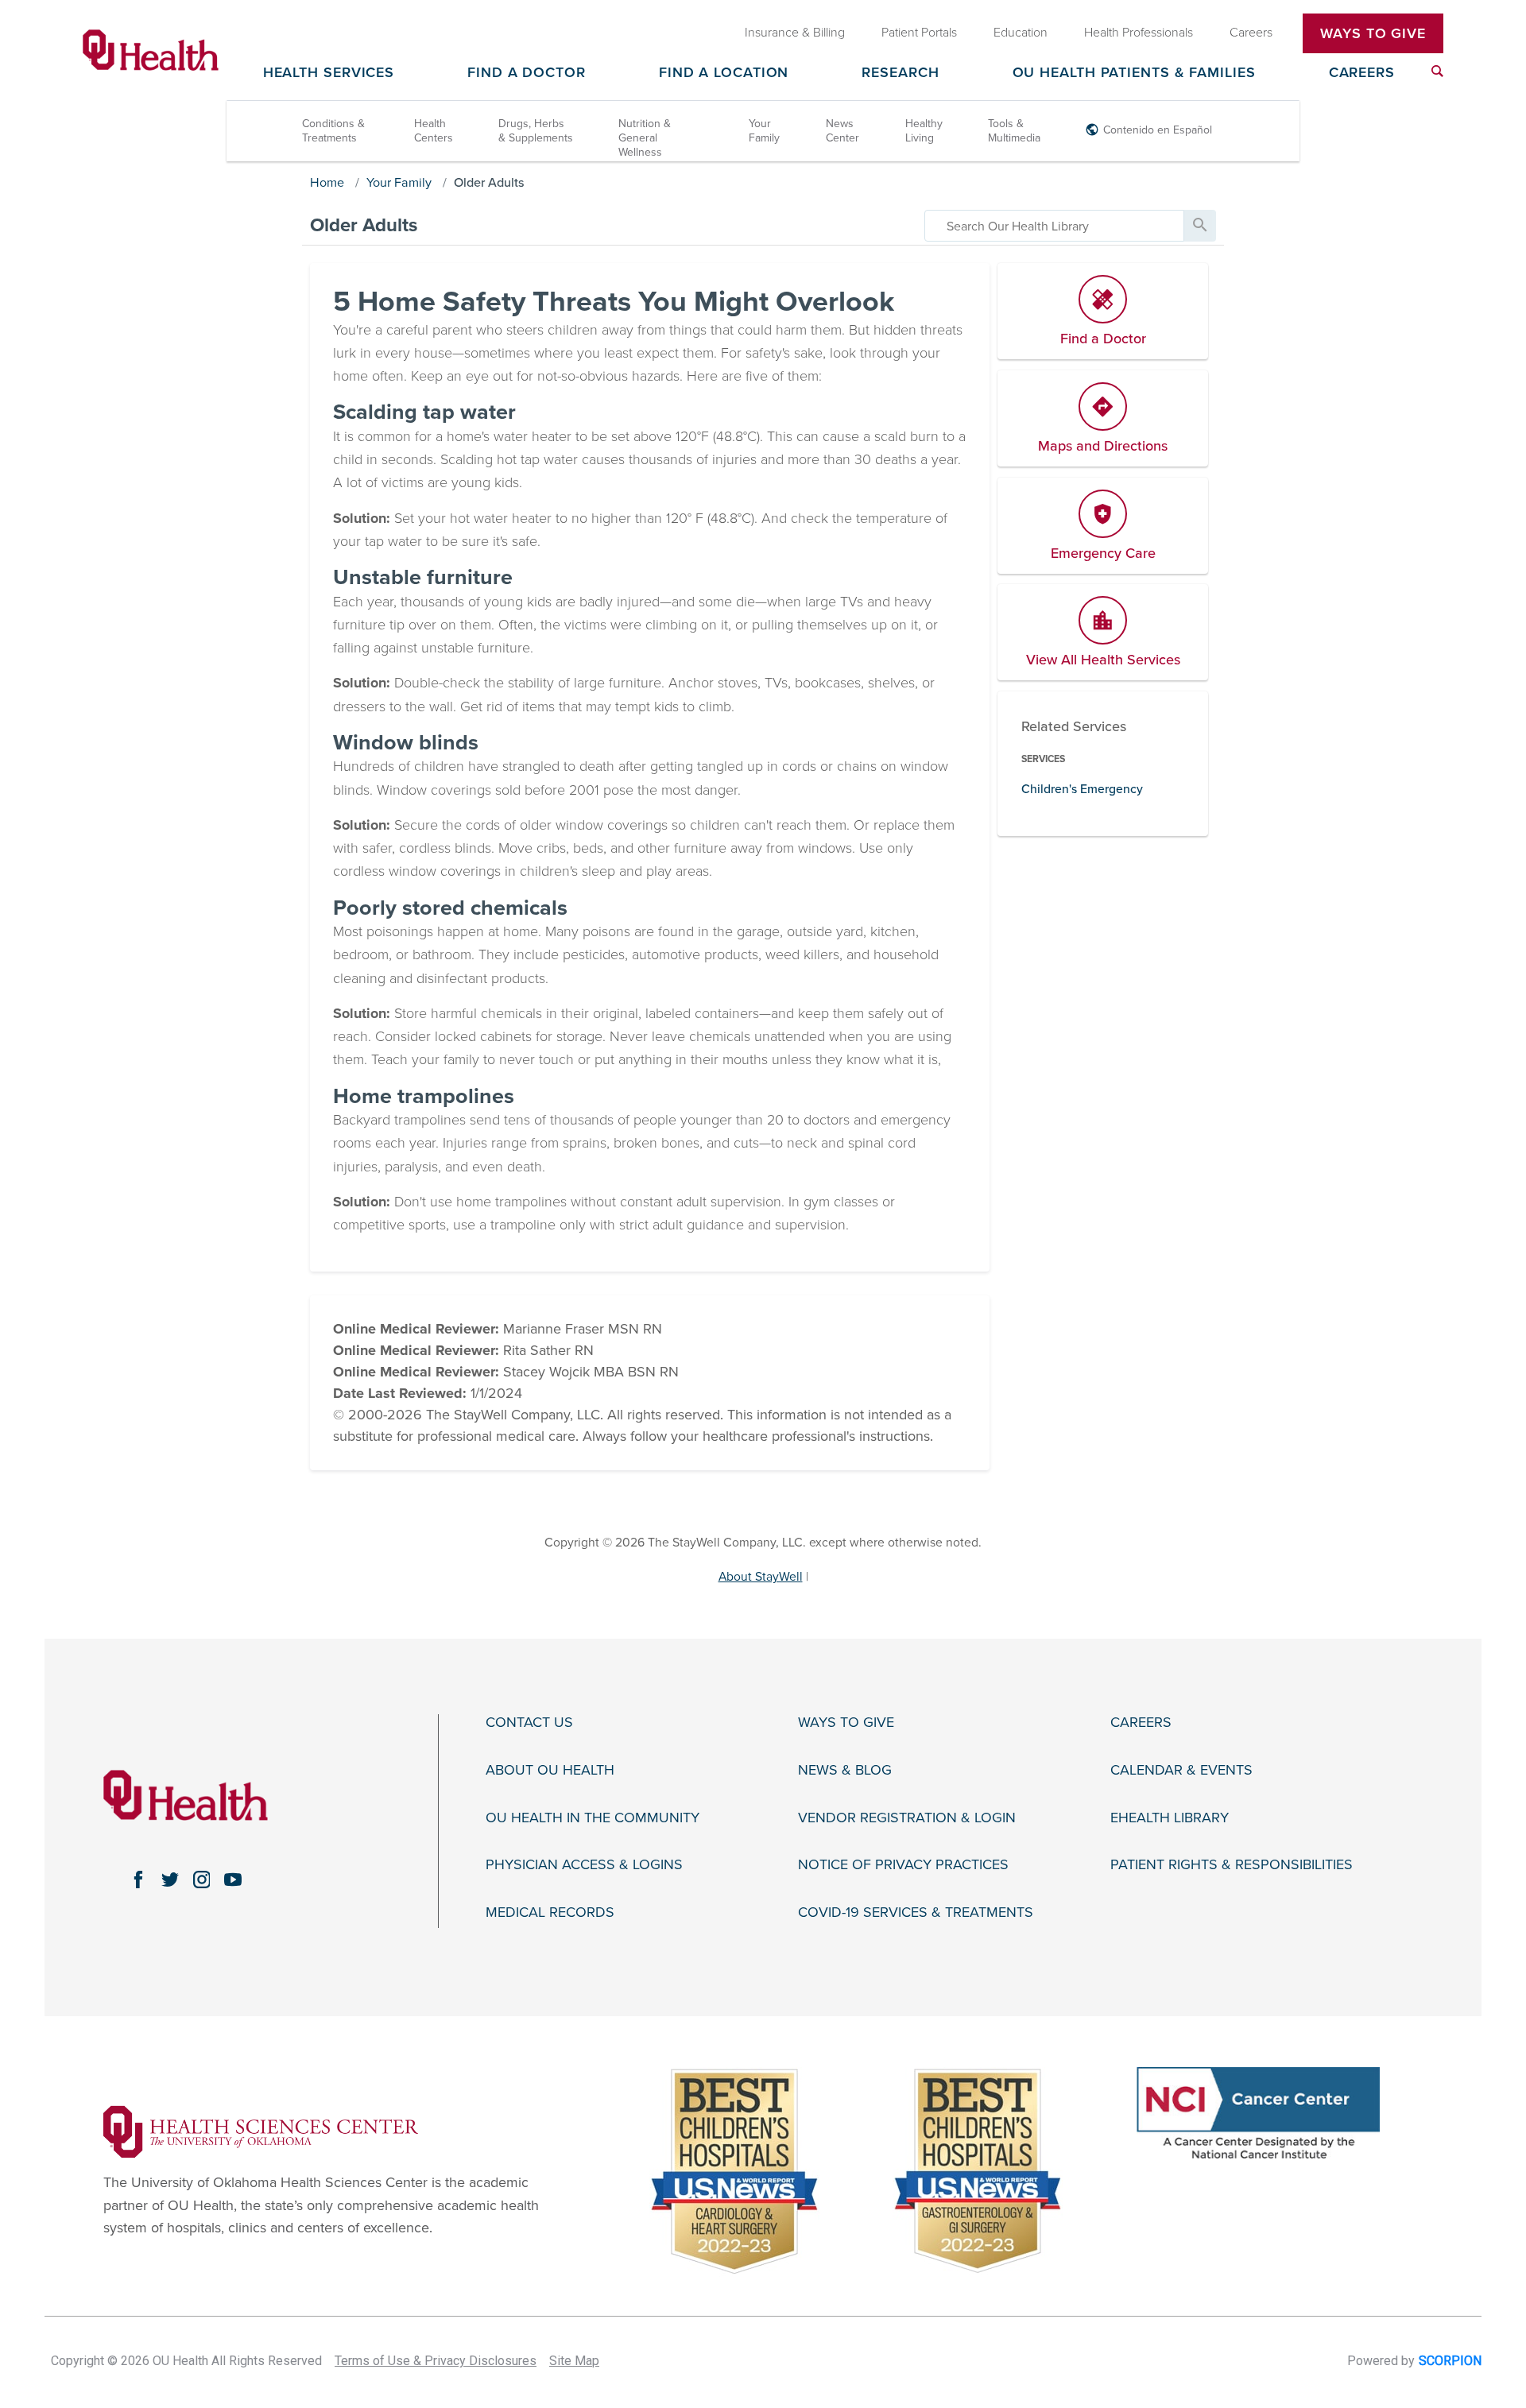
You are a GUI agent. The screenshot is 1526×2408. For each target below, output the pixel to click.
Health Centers (434, 131)
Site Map (574, 2361)
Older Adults (489, 183)
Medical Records (550, 1912)
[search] (1054, 226)
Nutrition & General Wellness (645, 138)
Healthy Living (924, 131)
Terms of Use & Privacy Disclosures (436, 2361)
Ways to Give (846, 1723)
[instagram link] (202, 1880)
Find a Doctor (527, 73)
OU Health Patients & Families (1134, 73)
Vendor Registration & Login (907, 1818)
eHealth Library (1170, 1818)
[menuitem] (1437, 71)
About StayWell (761, 1577)
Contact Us (529, 1723)
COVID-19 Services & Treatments (916, 1912)
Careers (1362, 73)
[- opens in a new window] (261, 2131)
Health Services (329, 73)
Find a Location (724, 73)
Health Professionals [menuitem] (1139, 33)
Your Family (764, 131)
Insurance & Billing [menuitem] (795, 33)
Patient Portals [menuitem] (919, 33)
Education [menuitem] (1021, 33)
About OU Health (550, 1770)
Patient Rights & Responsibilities (1232, 1865)
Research (900, 73)
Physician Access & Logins (584, 1865)
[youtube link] (233, 1880)
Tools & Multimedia (1014, 131)
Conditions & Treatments (333, 131)
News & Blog (845, 1770)
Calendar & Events (1181, 1770)
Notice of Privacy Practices (903, 1865)
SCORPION (1450, 2361)
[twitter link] (170, 1880)
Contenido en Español (1158, 130)
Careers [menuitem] (1251, 33)
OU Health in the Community (593, 1818)
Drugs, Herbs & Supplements (536, 131)
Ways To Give (1373, 33)
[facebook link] (138, 1880)
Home (327, 183)
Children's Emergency (1082, 789)
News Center (842, 131)
